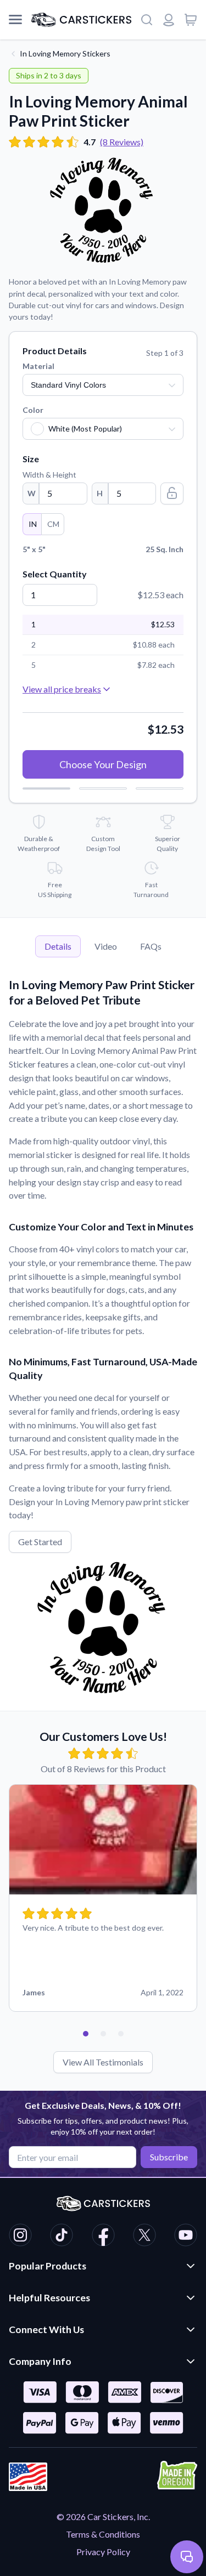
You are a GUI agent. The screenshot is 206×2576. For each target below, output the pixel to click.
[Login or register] (169, 20)
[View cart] (191, 20)
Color (33, 410)
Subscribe (169, 2157)
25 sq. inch (103, 549)
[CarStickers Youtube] (186, 2237)
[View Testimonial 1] (86, 2034)
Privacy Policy (103, 2552)
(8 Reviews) (122, 142)
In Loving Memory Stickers (65, 53)
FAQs (151, 946)
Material (38, 366)
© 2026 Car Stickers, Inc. (103, 2517)
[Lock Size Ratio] (172, 493)
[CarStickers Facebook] (103, 2237)
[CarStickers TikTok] (62, 2237)
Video (106, 946)
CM (53, 524)
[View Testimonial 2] (103, 2034)
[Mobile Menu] (15, 20)
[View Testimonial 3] (121, 2034)
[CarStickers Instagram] (20, 2237)
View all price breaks (62, 689)
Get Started (40, 1542)
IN (33, 524)
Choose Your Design (103, 764)
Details (58, 946)
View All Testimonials (103, 2062)
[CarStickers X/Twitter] (144, 2237)
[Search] (147, 20)
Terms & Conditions (103, 2534)
